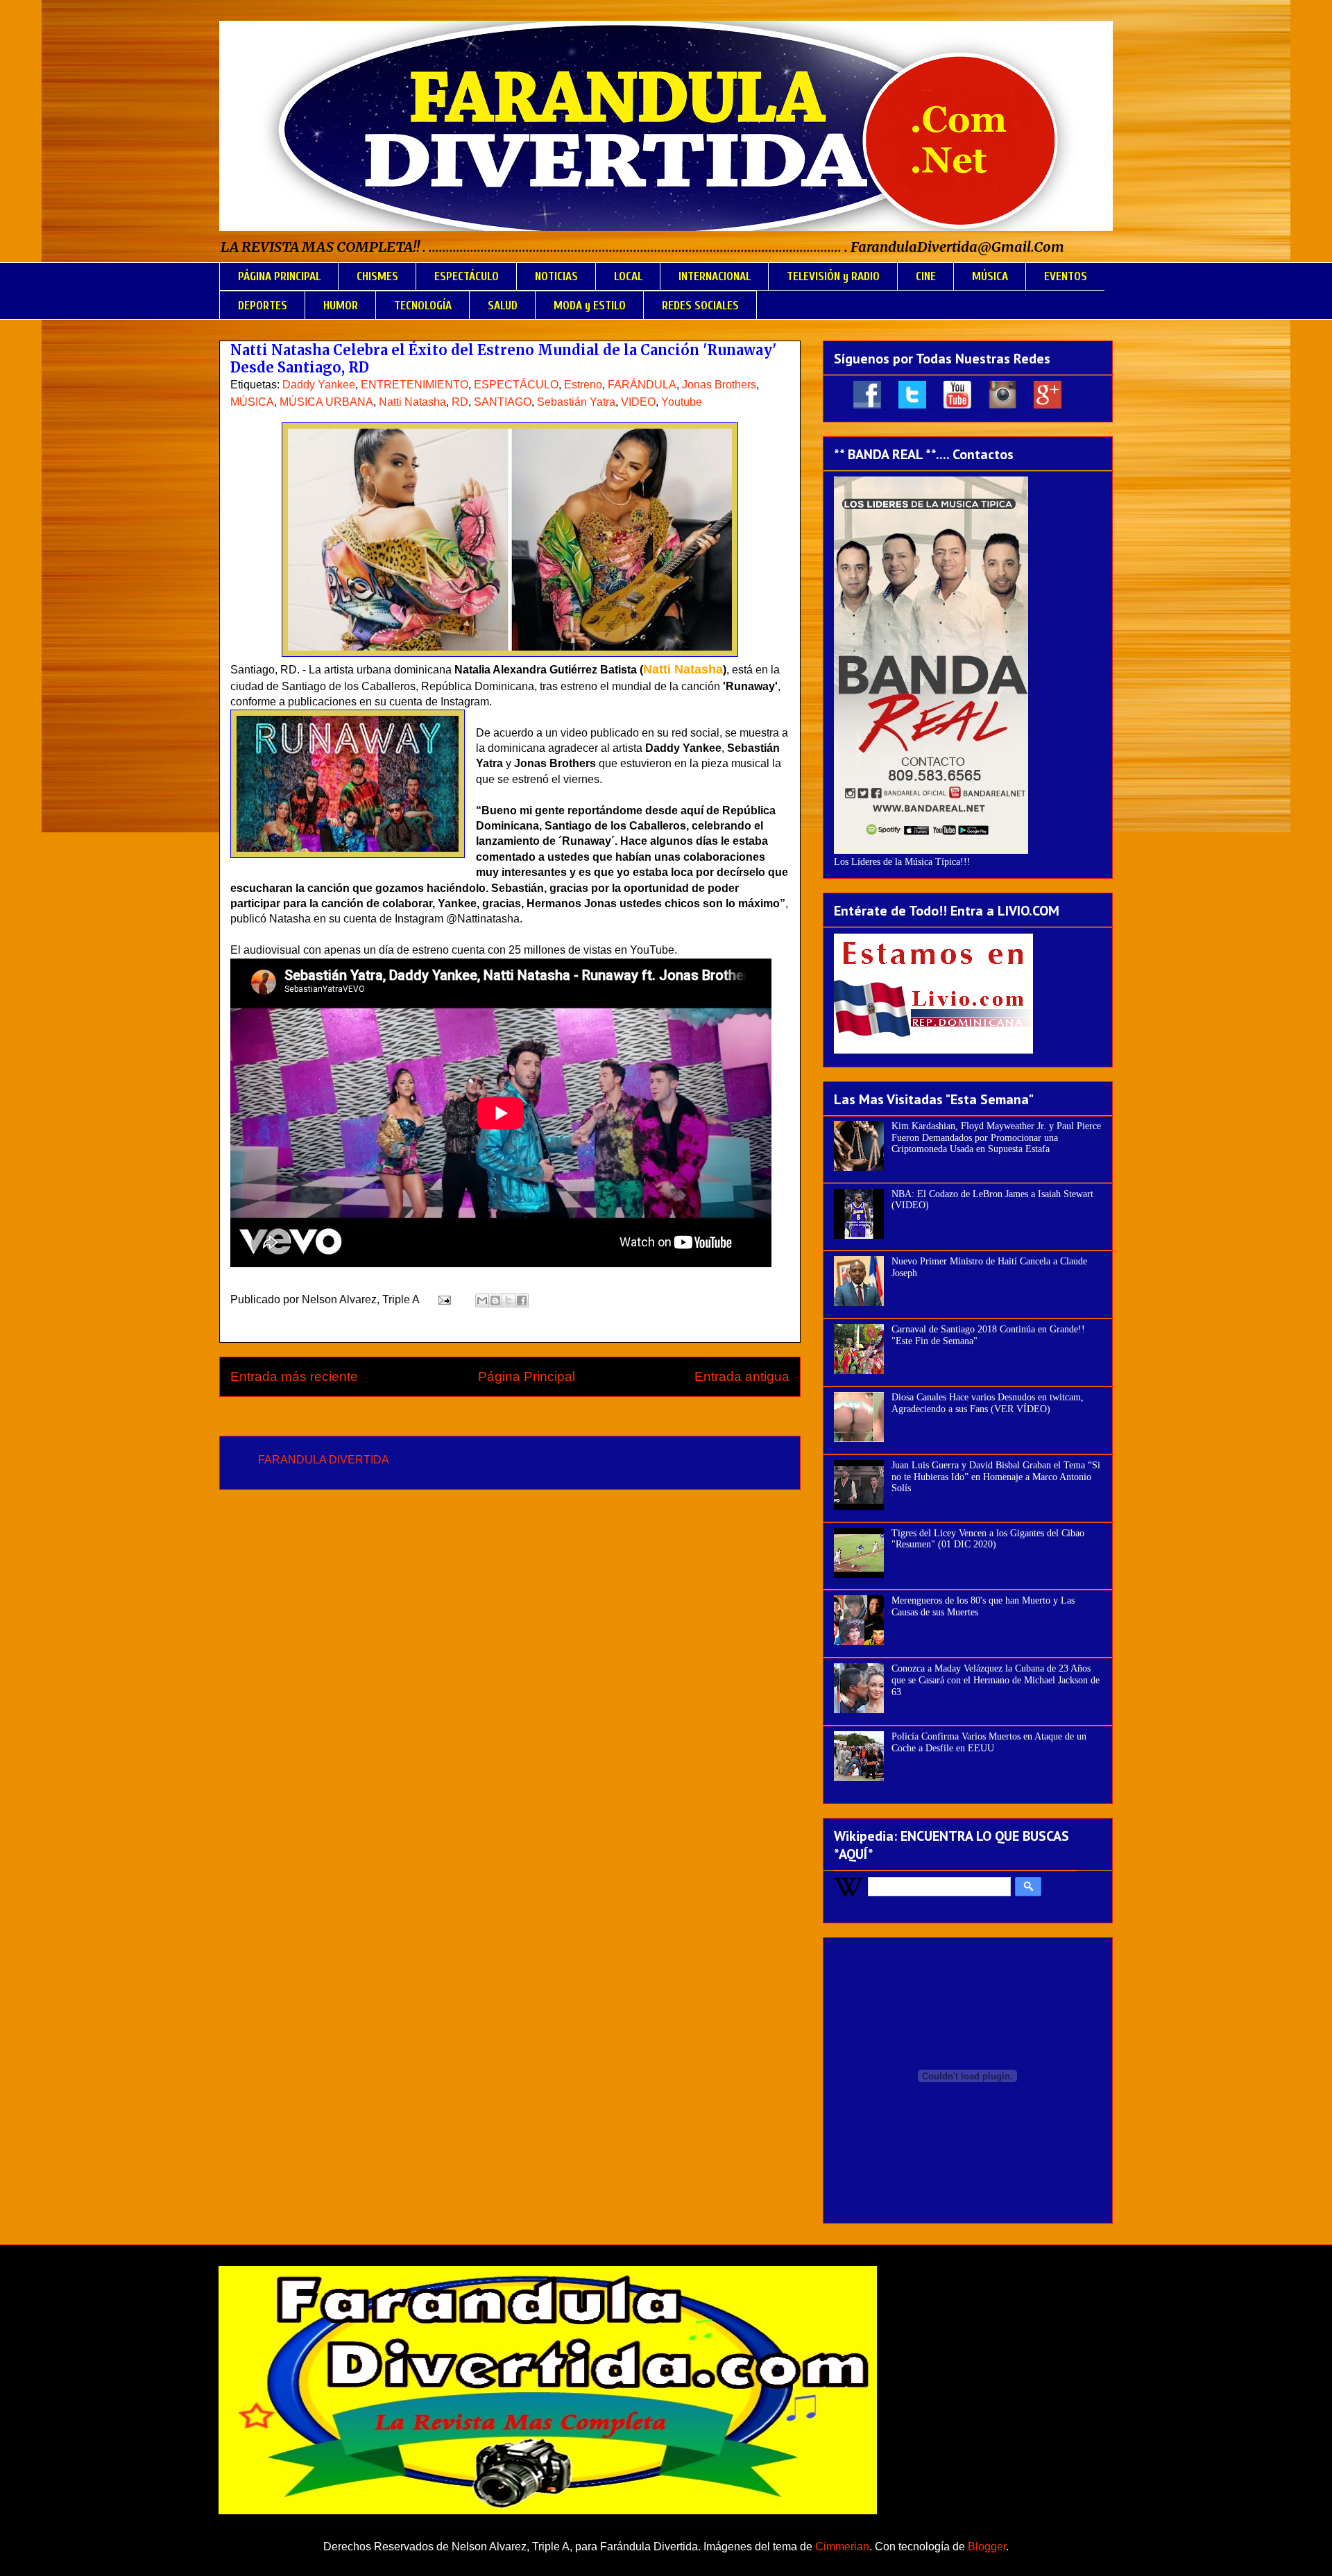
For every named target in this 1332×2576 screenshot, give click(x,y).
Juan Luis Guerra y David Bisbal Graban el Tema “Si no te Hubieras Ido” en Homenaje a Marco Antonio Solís (996, 1477)
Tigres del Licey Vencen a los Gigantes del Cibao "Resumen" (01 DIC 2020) (988, 1539)
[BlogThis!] (495, 1300)
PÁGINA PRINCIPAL (279, 276)
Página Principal (527, 1376)
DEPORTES (263, 306)
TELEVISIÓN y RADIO (833, 276)
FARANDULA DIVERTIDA (324, 1460)
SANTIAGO (503, 402)
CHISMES (377, 276)
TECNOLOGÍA (423, 306)
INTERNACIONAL (715, 276)
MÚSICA (990, 276)
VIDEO (638, 402)
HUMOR (341, 306)
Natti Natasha (412, 402)
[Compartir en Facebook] (522, 1300)
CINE (926, 276)
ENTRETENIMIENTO (415, 385)
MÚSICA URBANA (326, 402)
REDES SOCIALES (700, 306)
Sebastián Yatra (576, 402)
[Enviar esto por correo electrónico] (482, 1300)
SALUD (503, 306)
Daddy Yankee (319, 385)
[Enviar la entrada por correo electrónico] (443, 1299)
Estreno (583, 385)
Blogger (987, 2547)
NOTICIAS (556, 276)
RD (460, 402)
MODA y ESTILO (590, 306)
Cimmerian (842, 2547)
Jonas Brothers (719, 385)
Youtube (682, 402)
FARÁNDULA (642, 385)
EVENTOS (1066, 276)
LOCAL (628, 276)
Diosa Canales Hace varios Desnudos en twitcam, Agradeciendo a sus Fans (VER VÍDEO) (988, 1403)
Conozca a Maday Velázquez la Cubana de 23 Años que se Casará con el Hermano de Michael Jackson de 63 (996, 1680)
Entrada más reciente (294, 1376)
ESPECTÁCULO (467, 276)
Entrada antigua (742, 1376)
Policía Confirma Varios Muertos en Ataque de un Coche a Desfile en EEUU (989, 1742)
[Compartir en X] (509, 1300)
